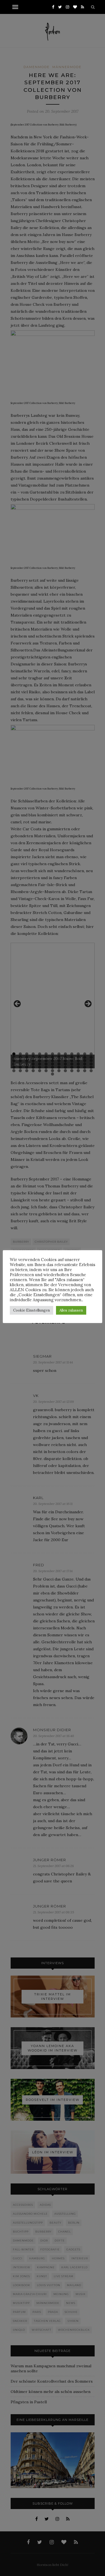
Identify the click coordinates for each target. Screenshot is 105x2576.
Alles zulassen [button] (71, 1310)
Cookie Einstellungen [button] (32, 1310)
